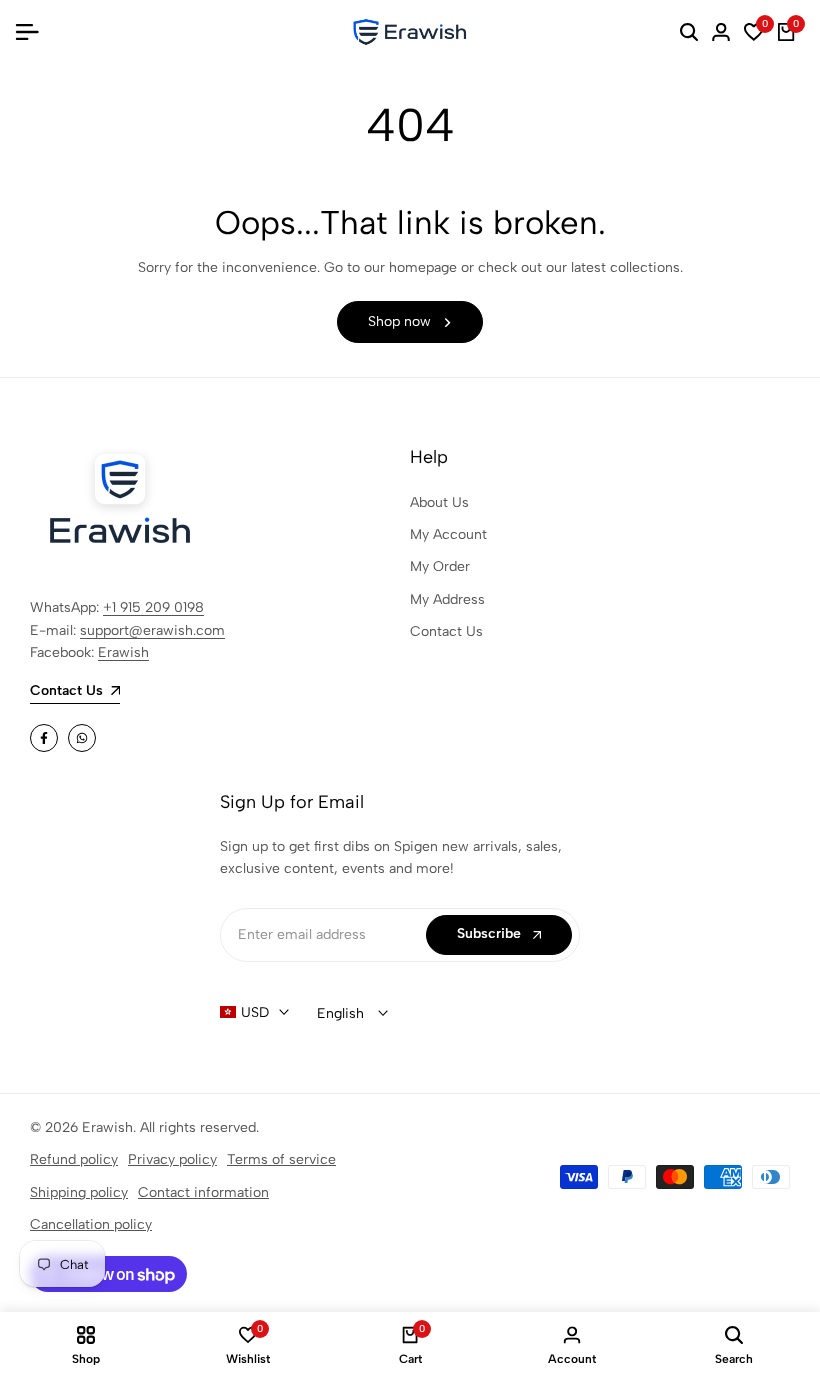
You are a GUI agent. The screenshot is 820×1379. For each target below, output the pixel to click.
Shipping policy (79, 1192)
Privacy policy (172, 1159)
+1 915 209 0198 (153, 607)
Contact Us (446, 631)
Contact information (203, 1192)
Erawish (123, 652)
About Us (439, 502)
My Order (440, 566)
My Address (447, 599)
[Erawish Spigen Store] (410, 32)
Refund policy (74, 1159)
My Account (448, 534)
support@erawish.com (152, 630)
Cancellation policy (91, 1224)
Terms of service (281, 1159)
